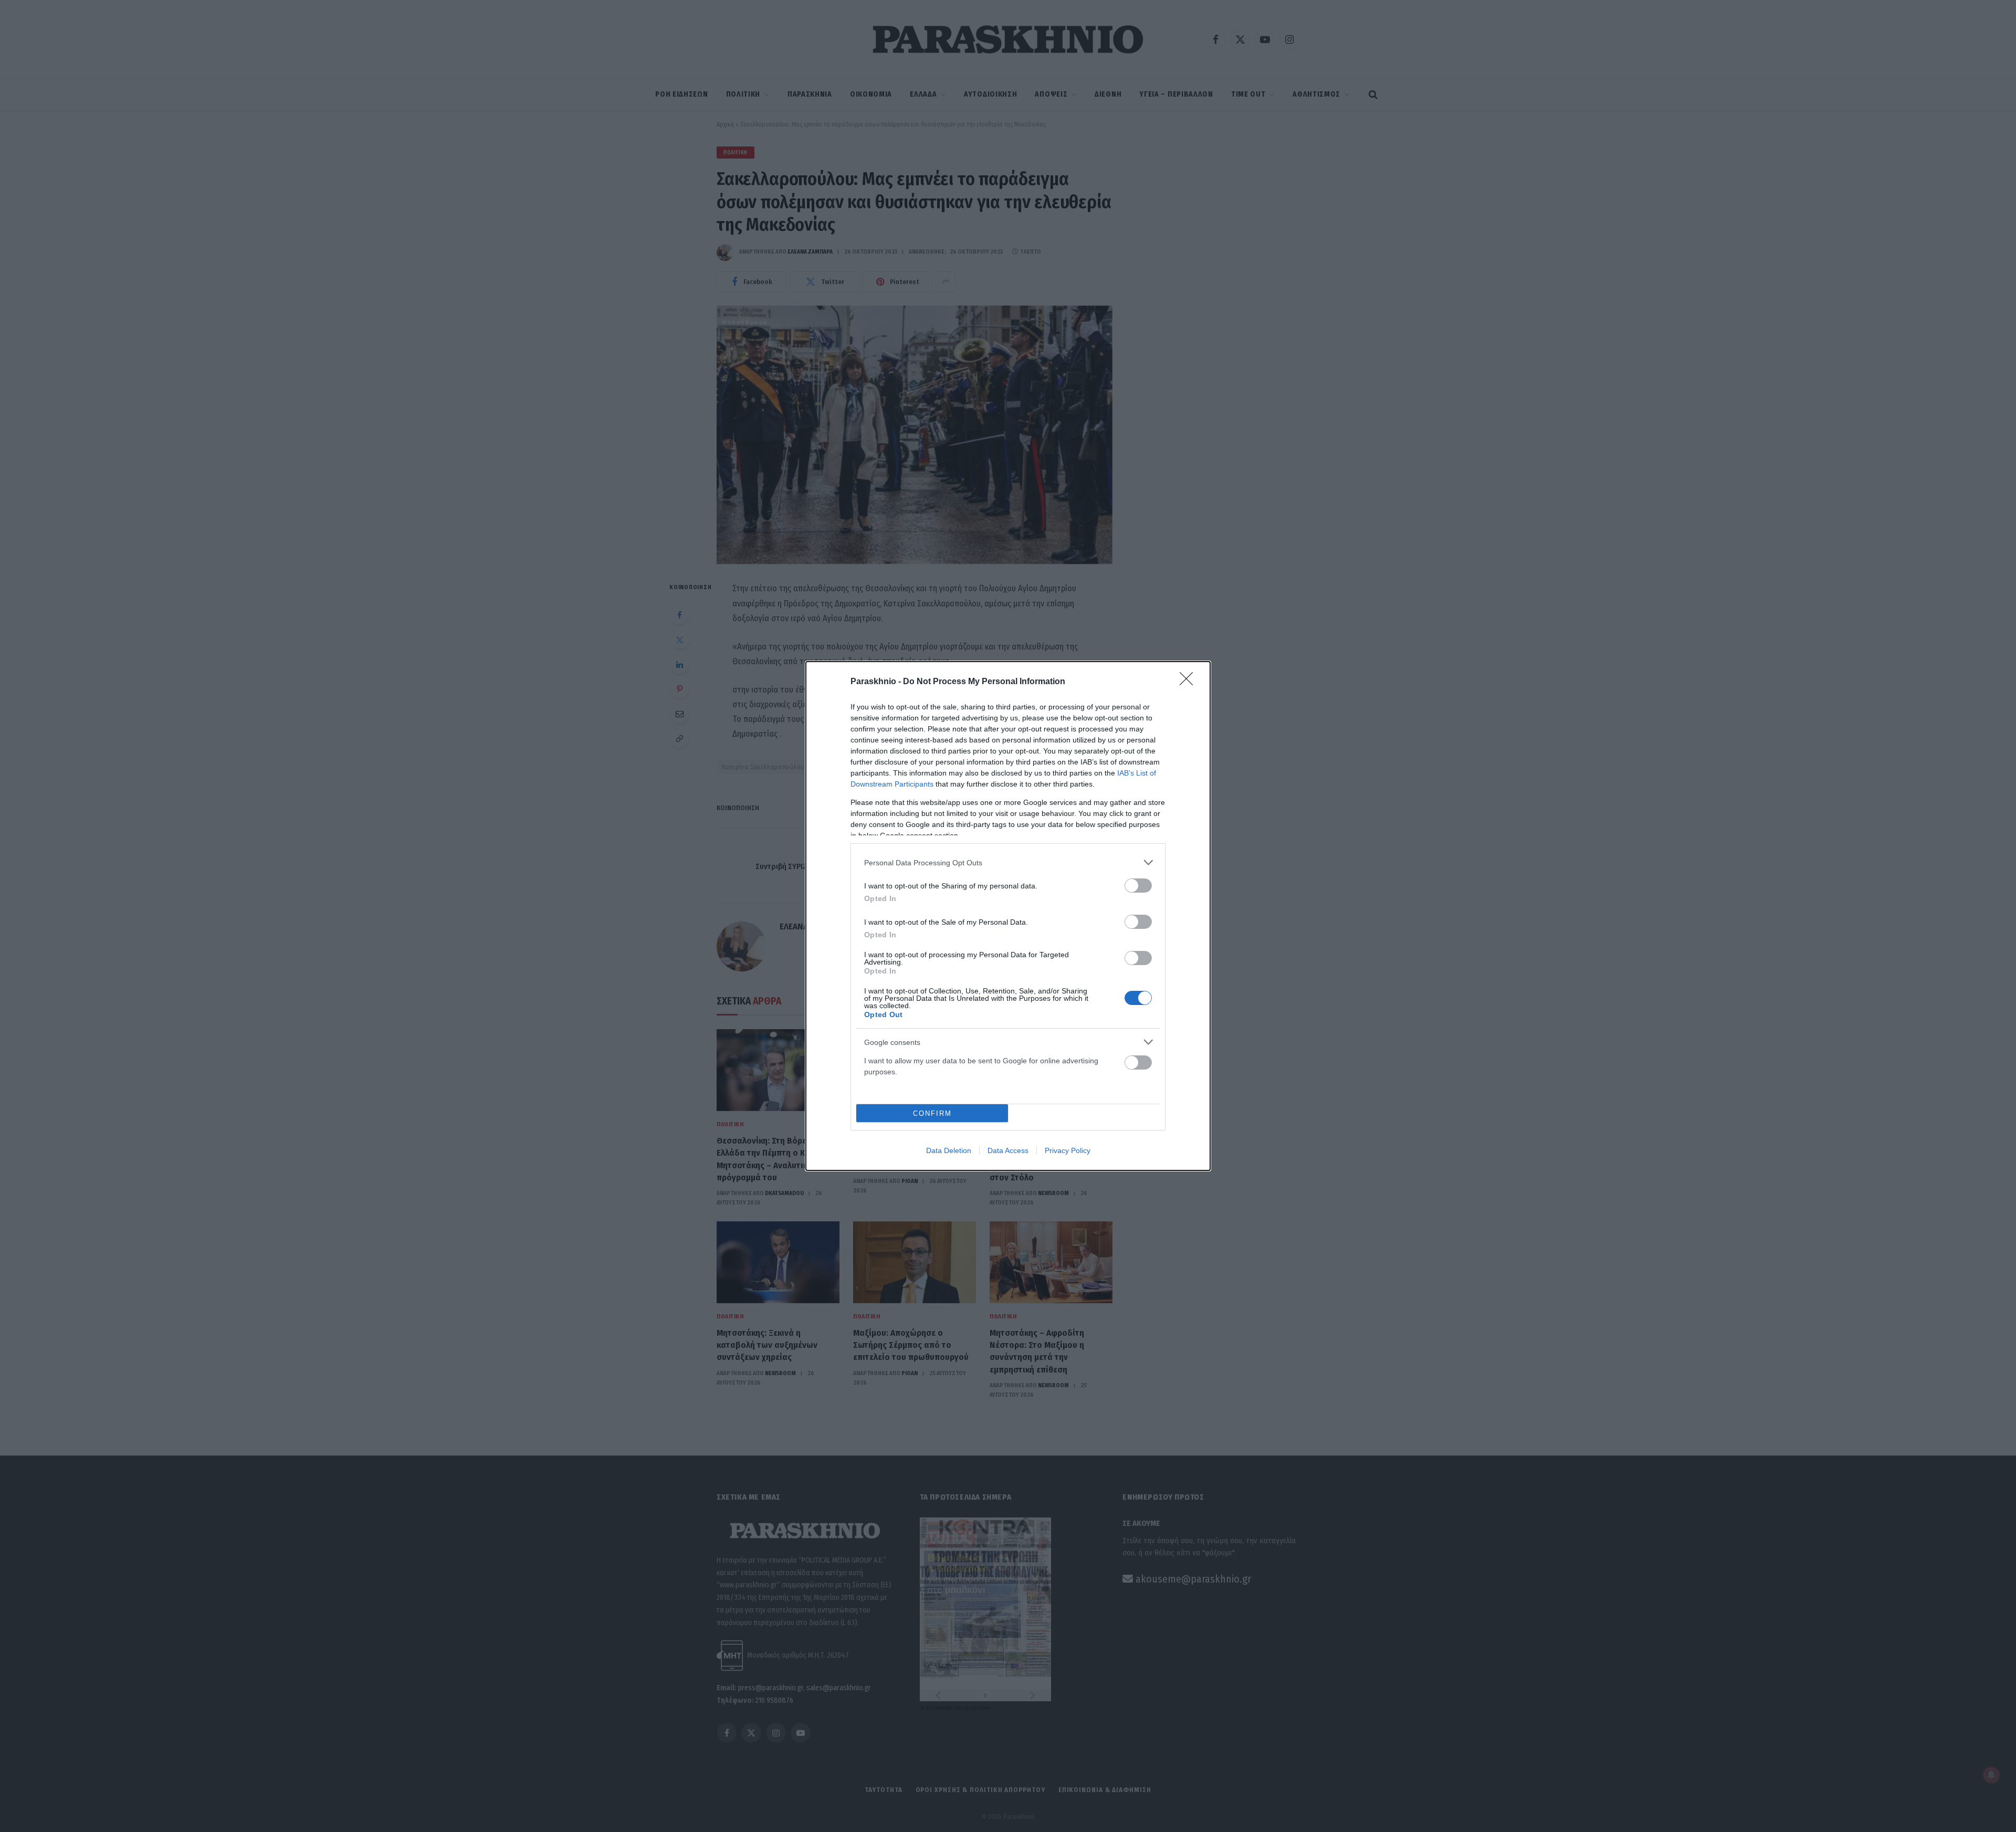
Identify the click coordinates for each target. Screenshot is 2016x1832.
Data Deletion (949, 1150)
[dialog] (1008, 916)
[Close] (1190, 682)
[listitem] (1008, 862)
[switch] (1138, 886)
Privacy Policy (1068, 1150)
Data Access (1008, 1150)
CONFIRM (932, 1113)
